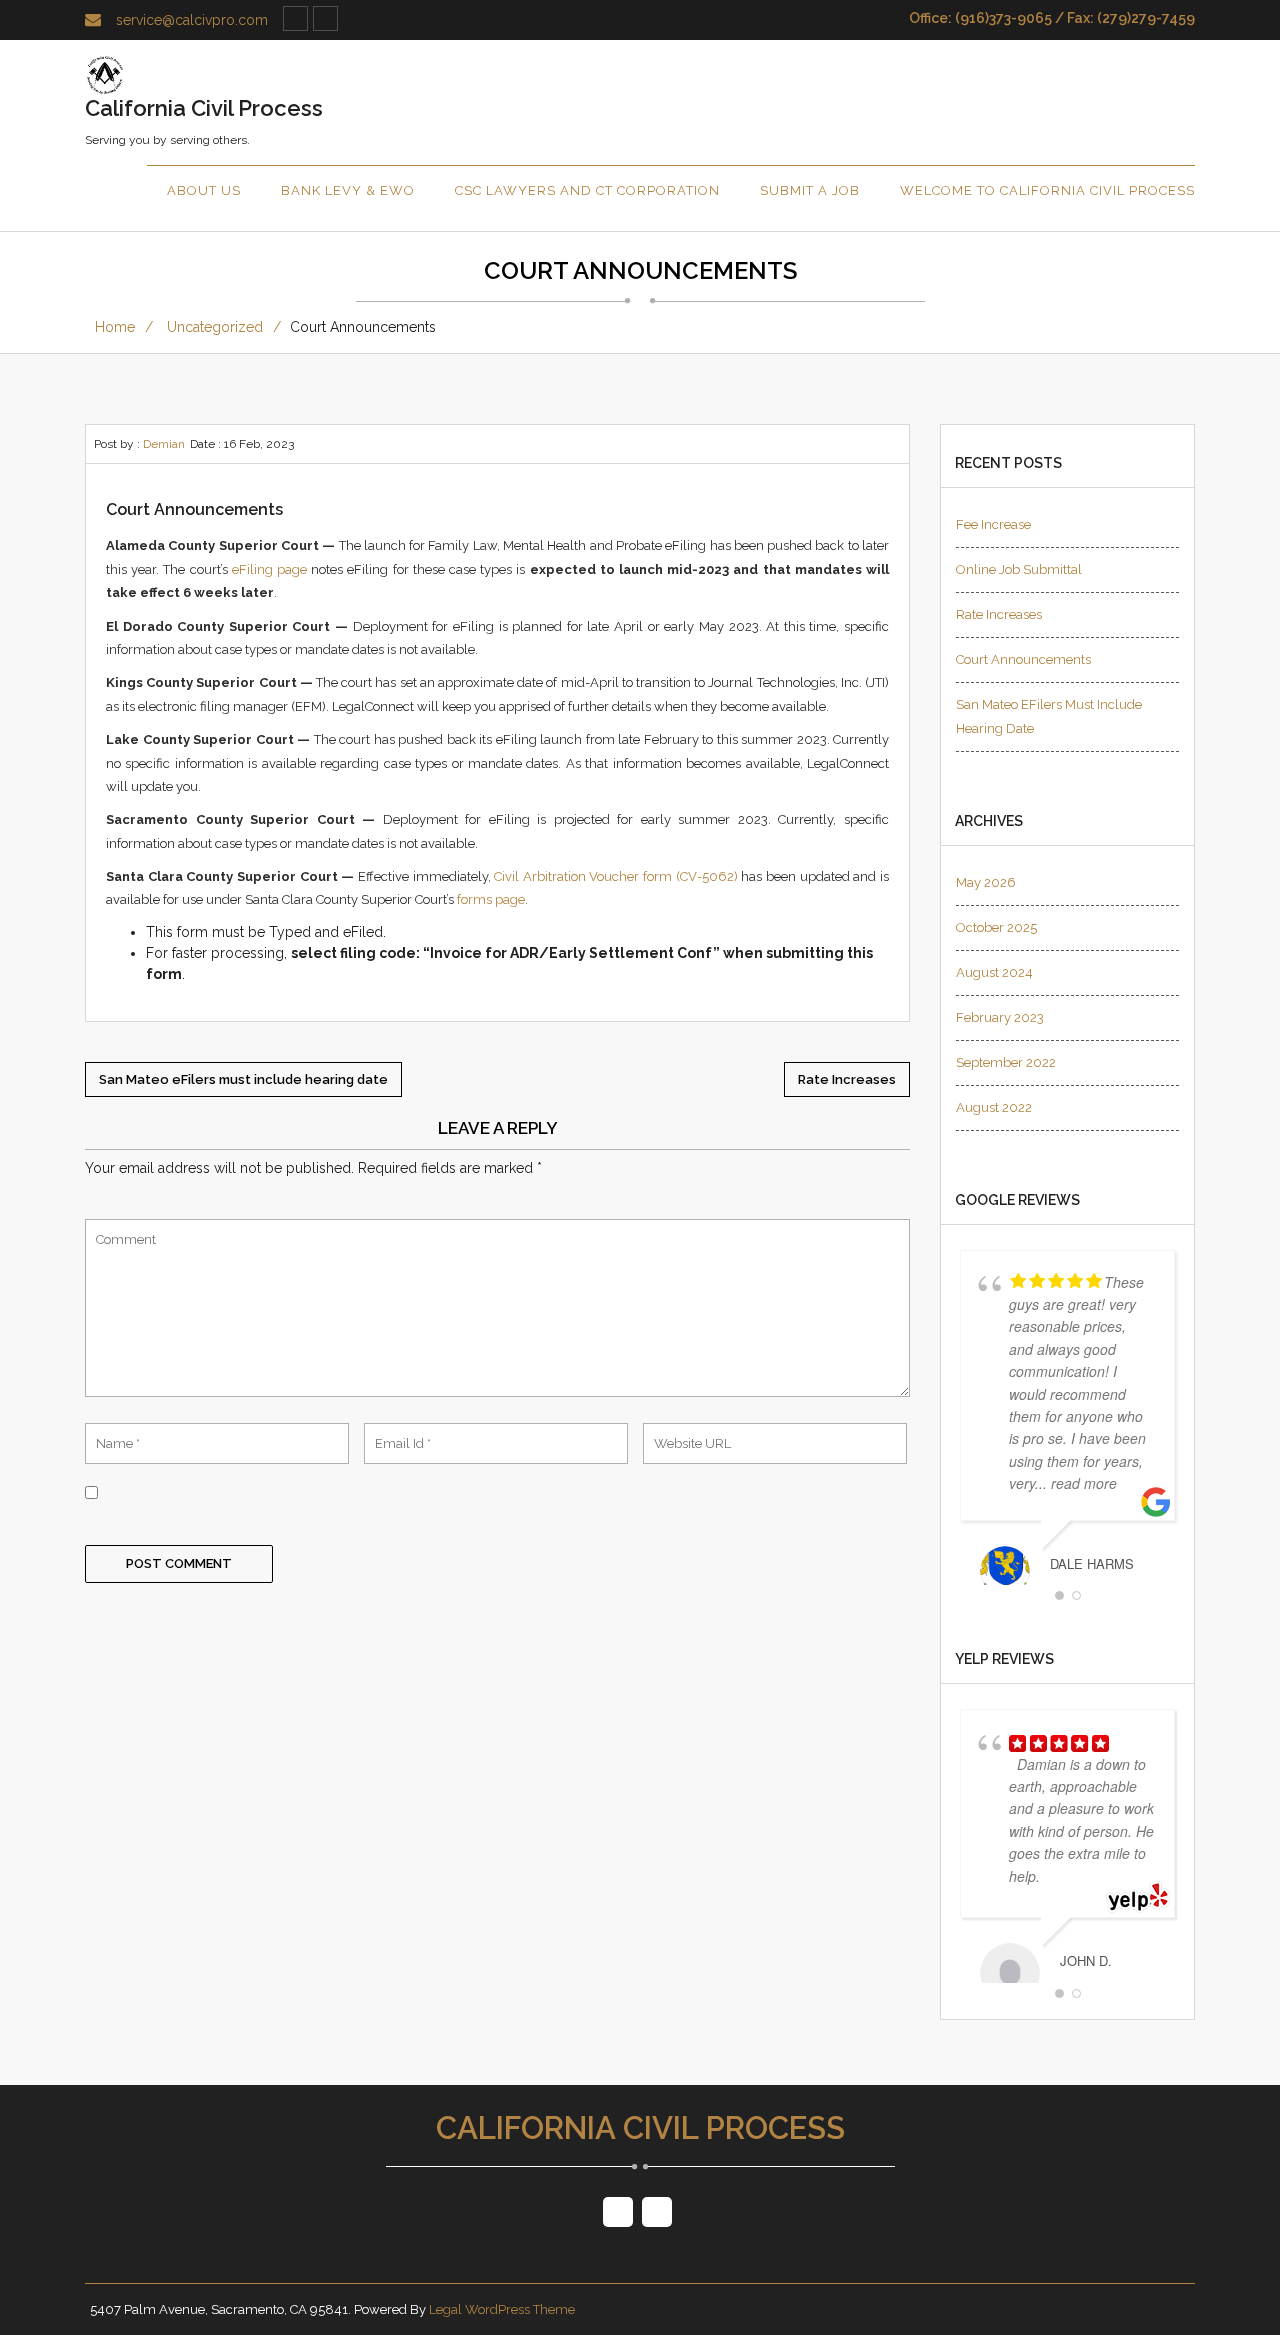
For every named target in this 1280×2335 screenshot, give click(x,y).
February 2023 (1000, 1017)
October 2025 (996, 927)
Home (115, 327)
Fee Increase (993, 524)
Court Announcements (1023, 659)
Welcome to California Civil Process (1047, 190)
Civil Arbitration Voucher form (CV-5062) (616, 876)
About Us (204, 190)
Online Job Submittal (1019, 569)
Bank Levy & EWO (348, 190)
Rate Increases (999, 614)
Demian (164, 444)
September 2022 (1006, 1062)
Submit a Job (810, 190)
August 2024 (994, 972)
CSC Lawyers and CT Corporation (587, 190)
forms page (491, 899)
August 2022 (994, 1107)
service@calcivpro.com (192, 20)
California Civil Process (640, 2128)
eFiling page (269, 569)
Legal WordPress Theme (502, 2309)
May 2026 (986, 882)
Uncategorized (215, 327)
